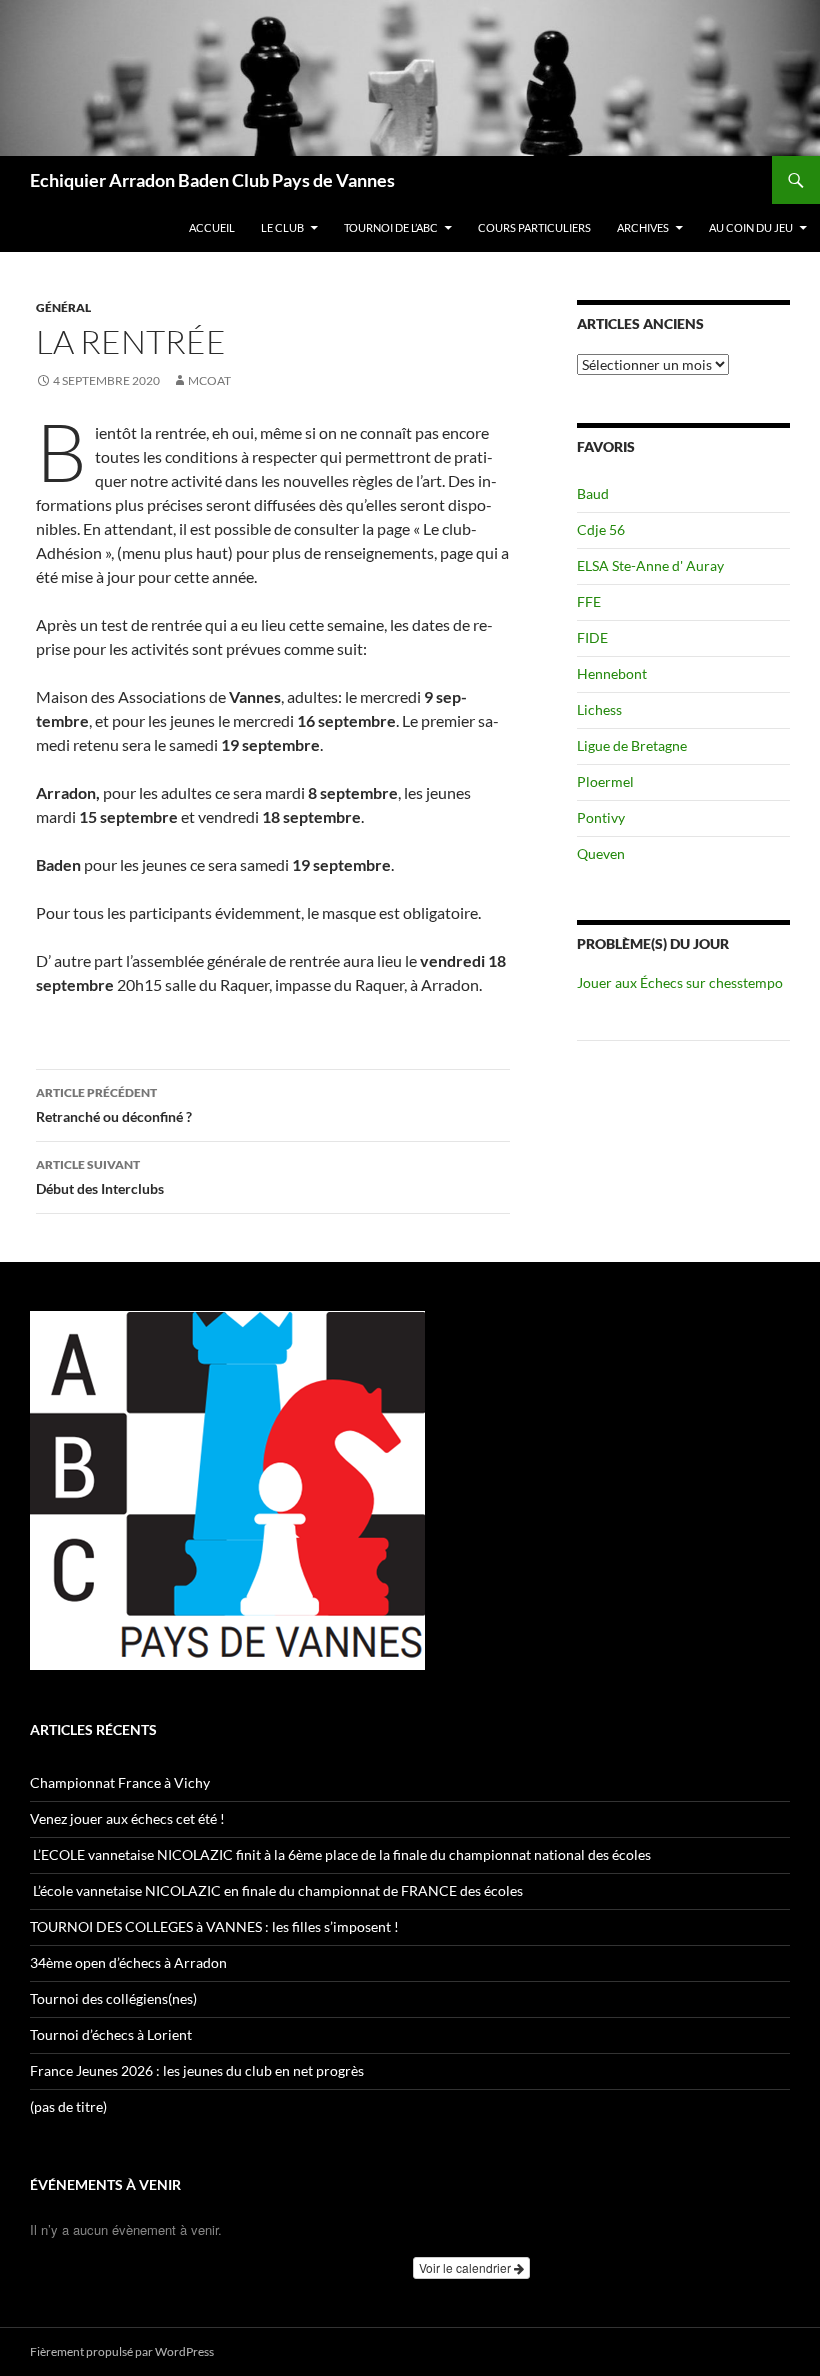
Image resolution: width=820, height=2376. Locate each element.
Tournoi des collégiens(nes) (113, 1998)
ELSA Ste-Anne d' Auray (650, 565)
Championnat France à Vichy (120, 1782)
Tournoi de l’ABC (391, 227)
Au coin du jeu (751, 227)
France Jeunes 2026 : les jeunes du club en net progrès (197, 2070)
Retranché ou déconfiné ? (114, 1105)
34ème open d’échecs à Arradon (128, 1962)
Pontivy (601, 817)
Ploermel (605, 781)
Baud (593, 493)
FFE (589, 601)
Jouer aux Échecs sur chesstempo (680, 982)
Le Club (282, 227)
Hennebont (612, 673)
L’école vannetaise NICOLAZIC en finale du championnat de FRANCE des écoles (278, 1890)
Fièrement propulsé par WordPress (122, 2351)
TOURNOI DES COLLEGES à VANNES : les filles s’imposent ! (214, 1926)
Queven (601, 853)
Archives (643, 227)
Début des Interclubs (100, 1177)
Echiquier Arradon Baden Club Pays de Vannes (212, 180)
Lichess (599, 709)
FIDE (592, 637)
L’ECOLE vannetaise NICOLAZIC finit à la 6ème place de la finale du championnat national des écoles (340, 1854)
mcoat (209, 380)
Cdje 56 (601, 529)
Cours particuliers (534, 227)
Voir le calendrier (466, 2267)
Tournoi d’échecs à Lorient (111, 2034)
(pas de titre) (68, 2106)
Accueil (212, 227)
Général (63, 307)
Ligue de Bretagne (632, 745)
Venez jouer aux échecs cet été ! (127, 1818)
